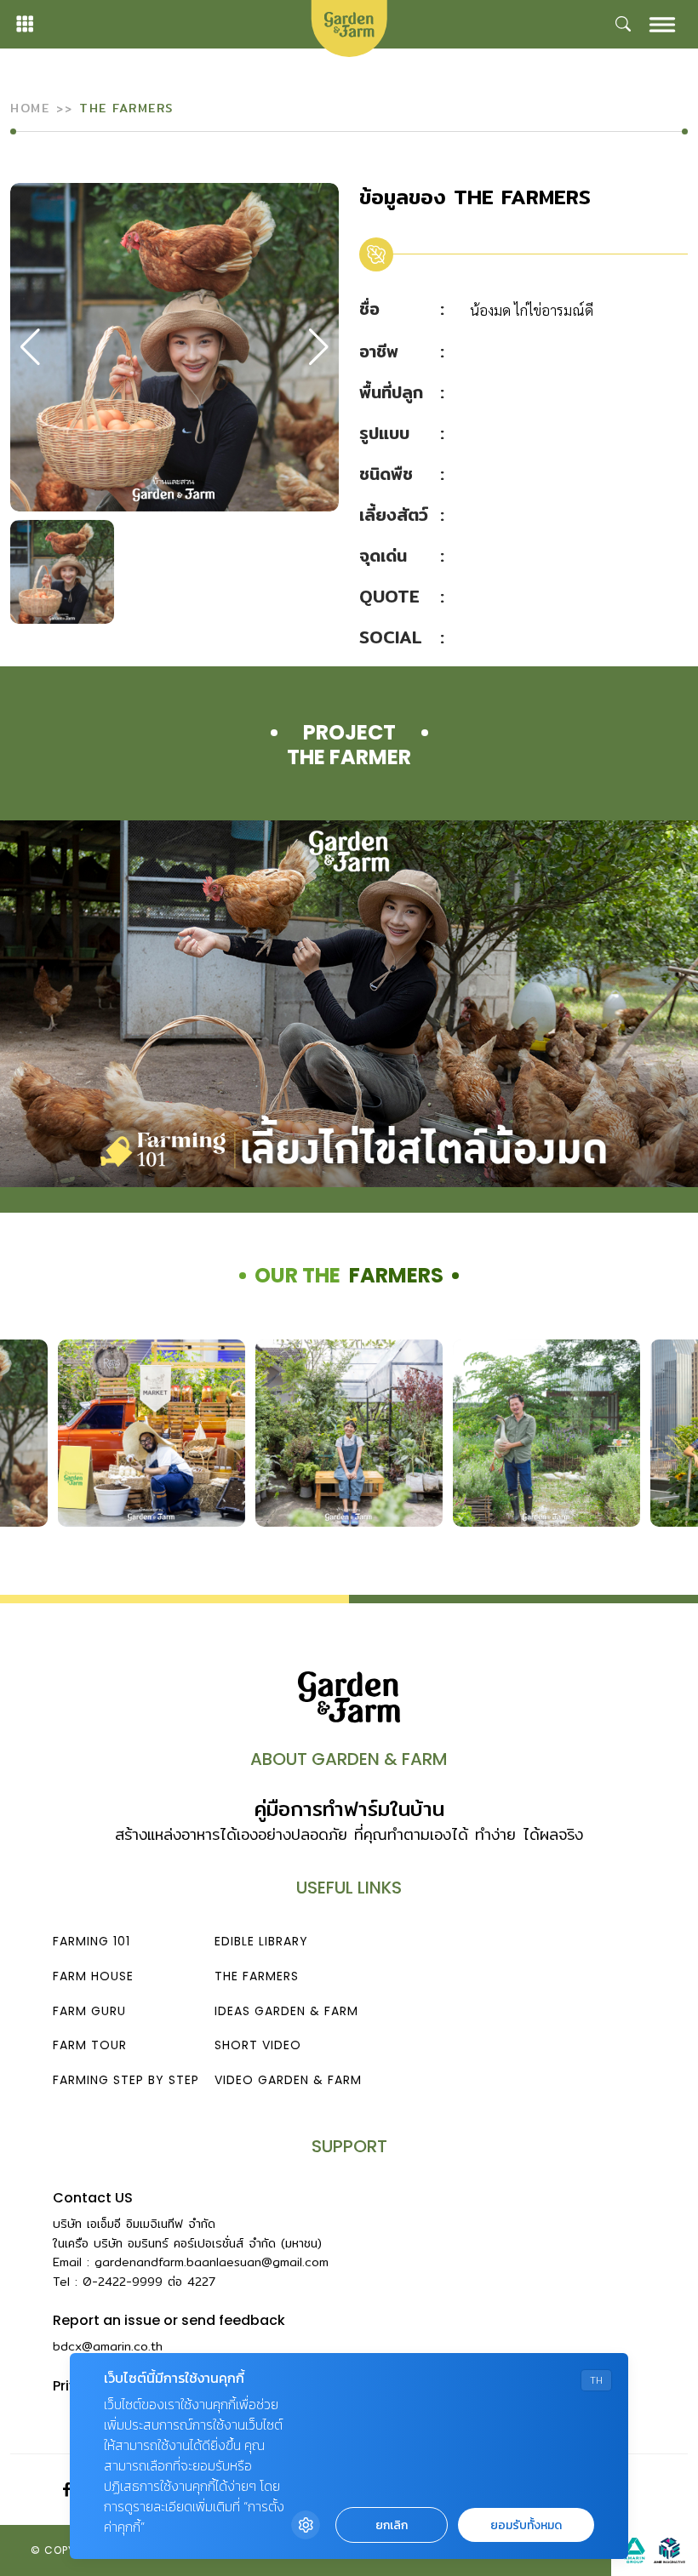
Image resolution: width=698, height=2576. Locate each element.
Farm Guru (89, 2011)
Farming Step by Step (126, 2080)
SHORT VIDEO (258, 2045)
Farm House (93, 1976)
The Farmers (126, 108)
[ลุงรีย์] (152, 1433)
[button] (319, 347)
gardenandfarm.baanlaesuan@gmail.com (212, 2262)
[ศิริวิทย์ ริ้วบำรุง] (546, 1433)
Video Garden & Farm (288, 2080)
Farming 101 (92, 1941)
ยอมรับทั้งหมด (526, 2525)
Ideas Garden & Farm (286, 2011)
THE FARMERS (257, 1976)
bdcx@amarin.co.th (108, 2346)
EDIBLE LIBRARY (261, 1941)
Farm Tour (90, 2045)
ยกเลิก (392, 2525)
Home (30, 108)
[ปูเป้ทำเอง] (349, 1433)
